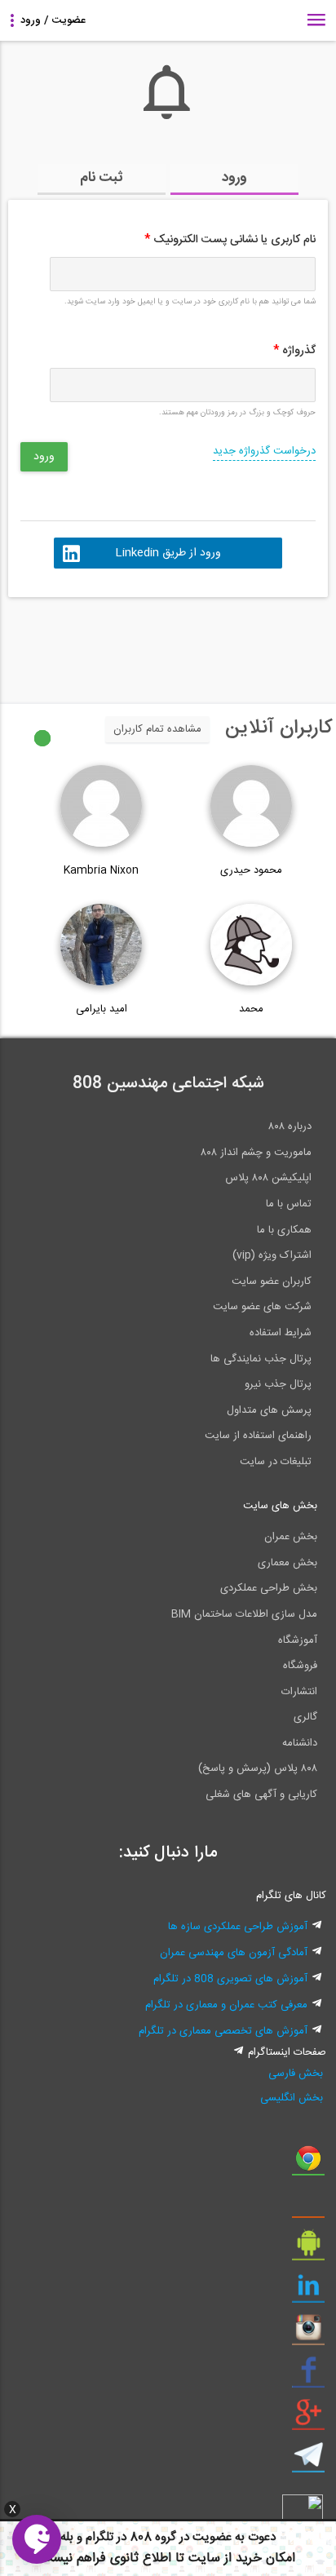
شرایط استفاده (281, 1333)
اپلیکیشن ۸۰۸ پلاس (268, 1178)
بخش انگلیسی (291, 2098)
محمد (251, 1009)
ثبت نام (102, 178)
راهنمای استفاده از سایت (258, 1436)
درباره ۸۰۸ (290, 1126)
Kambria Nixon (101, 870)
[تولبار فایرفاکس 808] (308, 2206)
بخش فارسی (295, 2074)
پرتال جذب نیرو (278, 1384)
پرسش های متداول (269, 1410)
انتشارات (299, 1692)
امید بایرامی (102, 1009)
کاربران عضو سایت (272, 1281)
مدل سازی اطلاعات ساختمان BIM (244, 1614)
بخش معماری (287, 1563)
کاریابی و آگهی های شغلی (261, 1795)
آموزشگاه (298, 1640)
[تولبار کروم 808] (308, 2164)
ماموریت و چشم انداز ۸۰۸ (256, 1153)
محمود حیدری (251, 870)
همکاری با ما (284, 1230)
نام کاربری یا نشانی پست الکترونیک (230, 240)
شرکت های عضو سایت (262, 1307)
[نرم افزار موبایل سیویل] (308, 2249)
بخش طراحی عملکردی (269, 1588)
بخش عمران (291, 1537)
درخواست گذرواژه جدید (264, 451)
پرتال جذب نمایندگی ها (261, 1359)
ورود (234, 178)
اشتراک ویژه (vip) (272, 1255)
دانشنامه (300, 1743)
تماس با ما (289, 1204)
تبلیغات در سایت (276, 1462)
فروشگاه (300, 1666)
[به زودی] (99, 643)
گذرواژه (294, 351)
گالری (305, 1717)
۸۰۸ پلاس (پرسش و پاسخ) (258, 1768)
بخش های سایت (280, 1506)
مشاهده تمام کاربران (157, 729)
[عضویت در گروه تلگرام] (308, 2461)
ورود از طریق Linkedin (168, 553)
